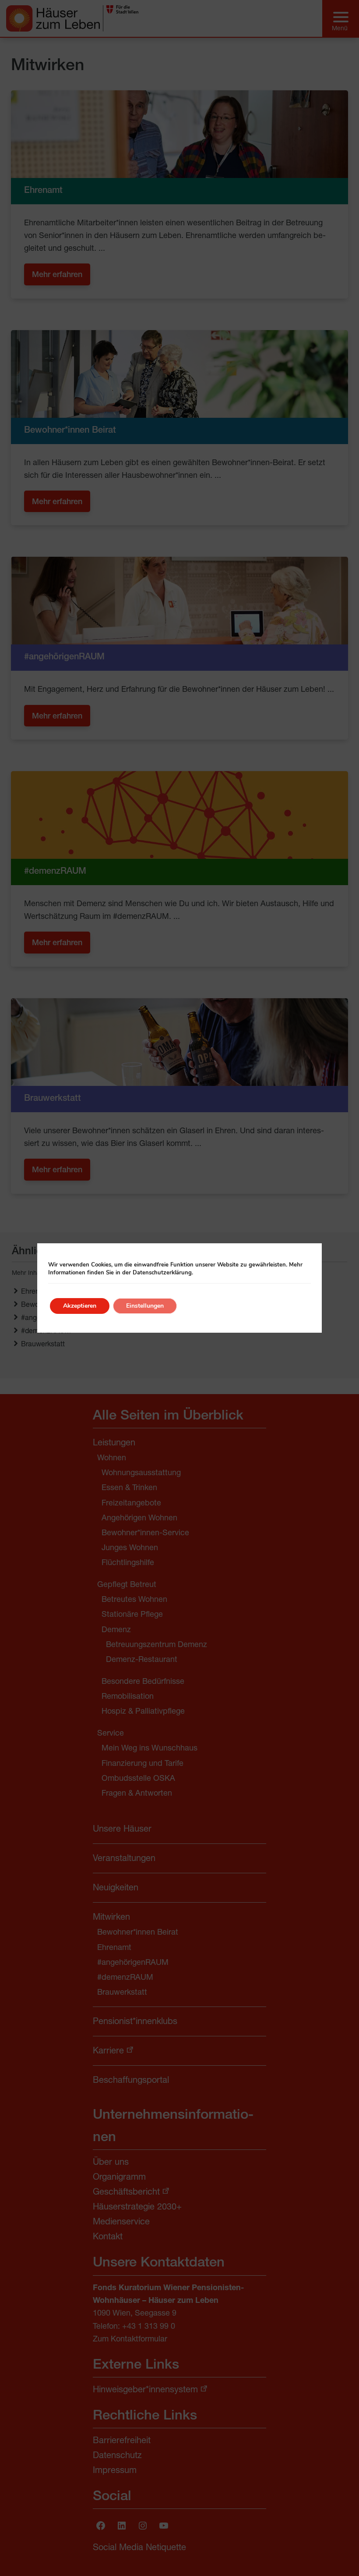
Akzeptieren (80, 1306)
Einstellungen (145, 1306)
